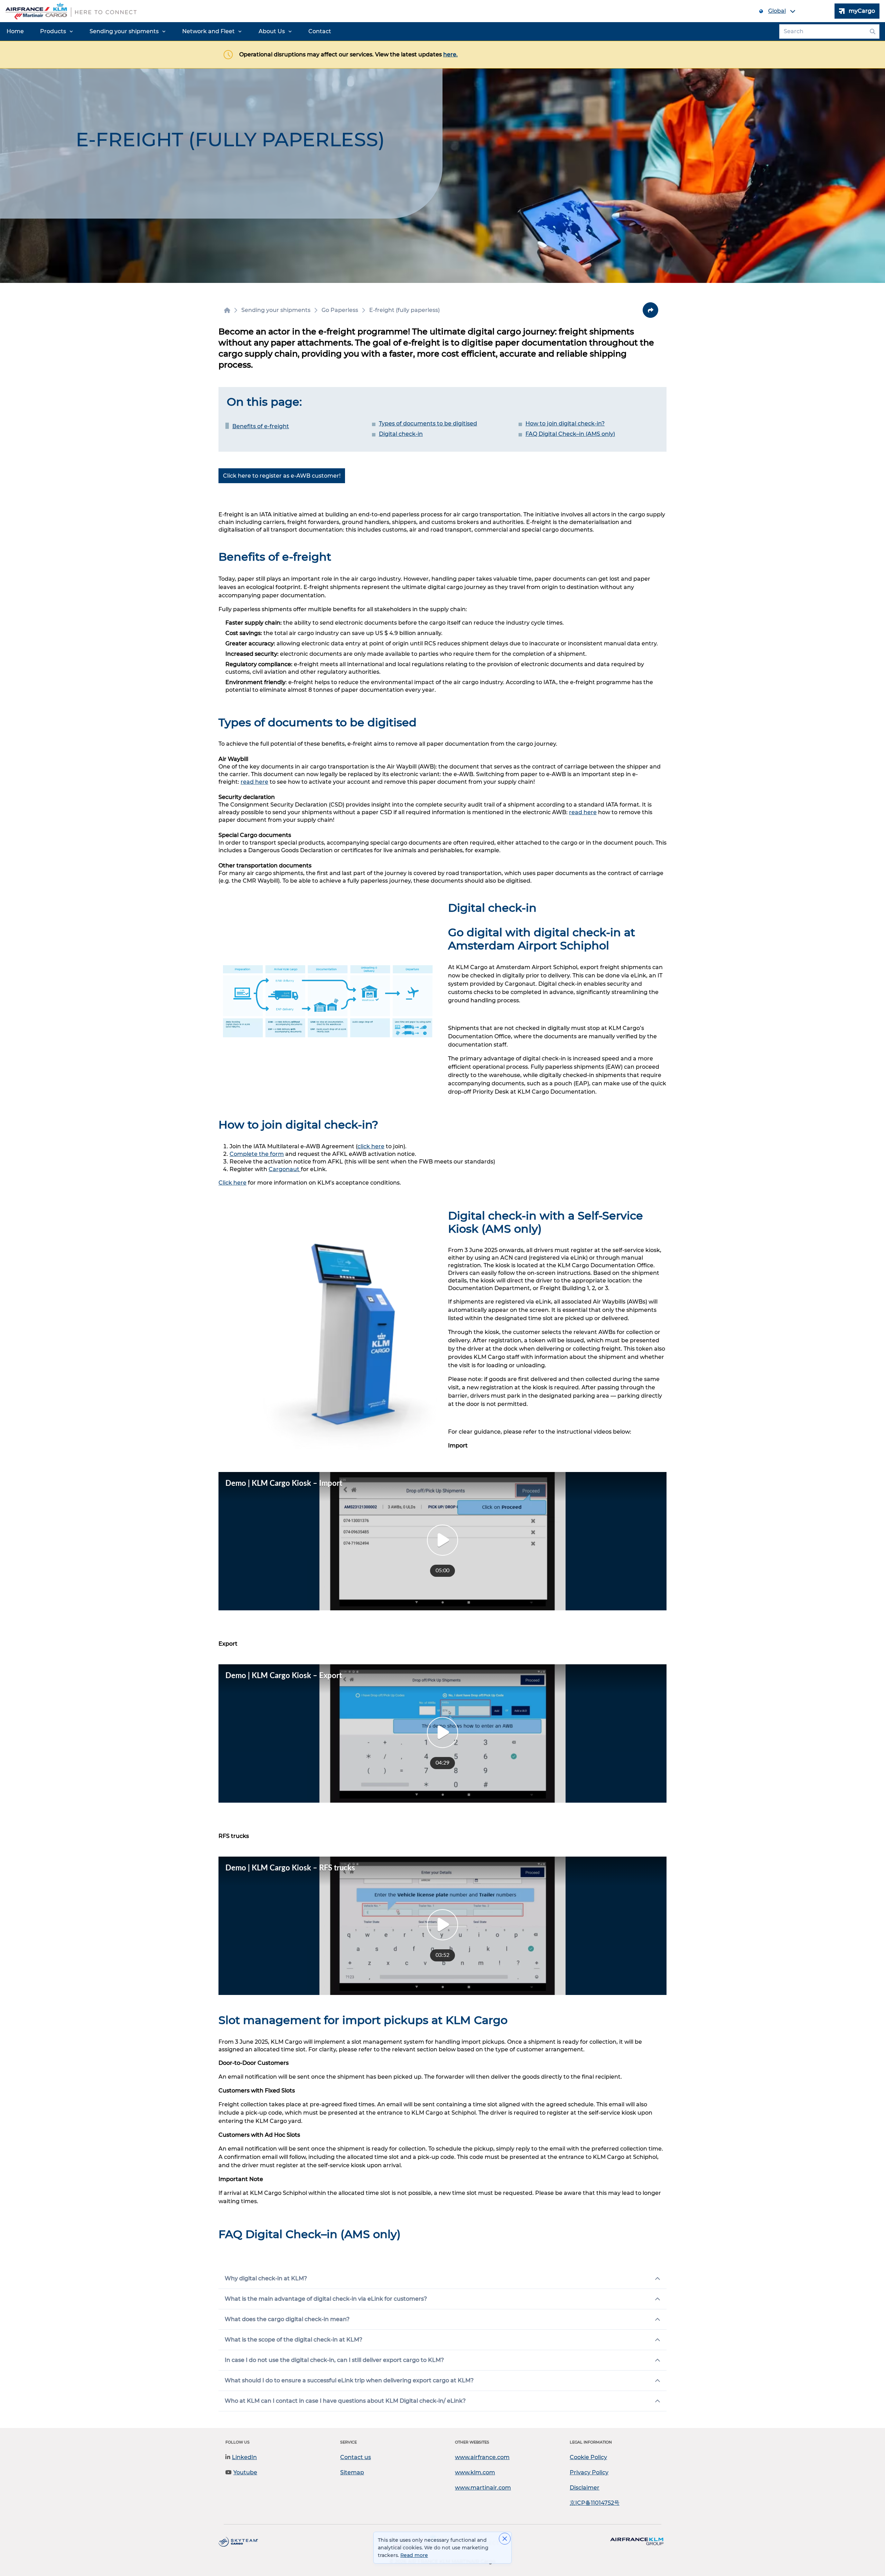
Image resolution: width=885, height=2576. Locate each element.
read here (254, 782)
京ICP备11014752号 (595, 2503)
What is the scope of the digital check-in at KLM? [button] (294, 2340)
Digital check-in (401, 434)
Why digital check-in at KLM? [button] (266, 2278)
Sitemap (352, 2472)
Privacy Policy (589, 2472)
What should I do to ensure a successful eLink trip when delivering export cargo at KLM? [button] (349, 2380)
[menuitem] (15, 31)
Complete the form (257, 1154)
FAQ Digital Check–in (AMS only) (570, 434)
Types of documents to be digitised (428, 424)
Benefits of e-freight (261, 426)
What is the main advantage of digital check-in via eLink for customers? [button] (326, 2299)
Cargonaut (285, 1169)
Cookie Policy (588, 2457)
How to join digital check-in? (565, 424)
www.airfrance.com (482, 2457)
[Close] (505, 2539)
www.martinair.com (483, 2488)
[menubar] (169, 31)
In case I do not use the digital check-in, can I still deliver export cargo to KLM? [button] (334, 2360)
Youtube (245, 2472)
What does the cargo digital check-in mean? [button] (287, 2319)
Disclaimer (585, 2488)
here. (450, 54)
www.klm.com (475, 2472)
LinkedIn (244, 2457)
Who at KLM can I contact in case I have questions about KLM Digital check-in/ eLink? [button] (345, 2401)
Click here (232, 1183)
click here (371, 1146)
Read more (414, 2555)
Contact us (356, 2457)
